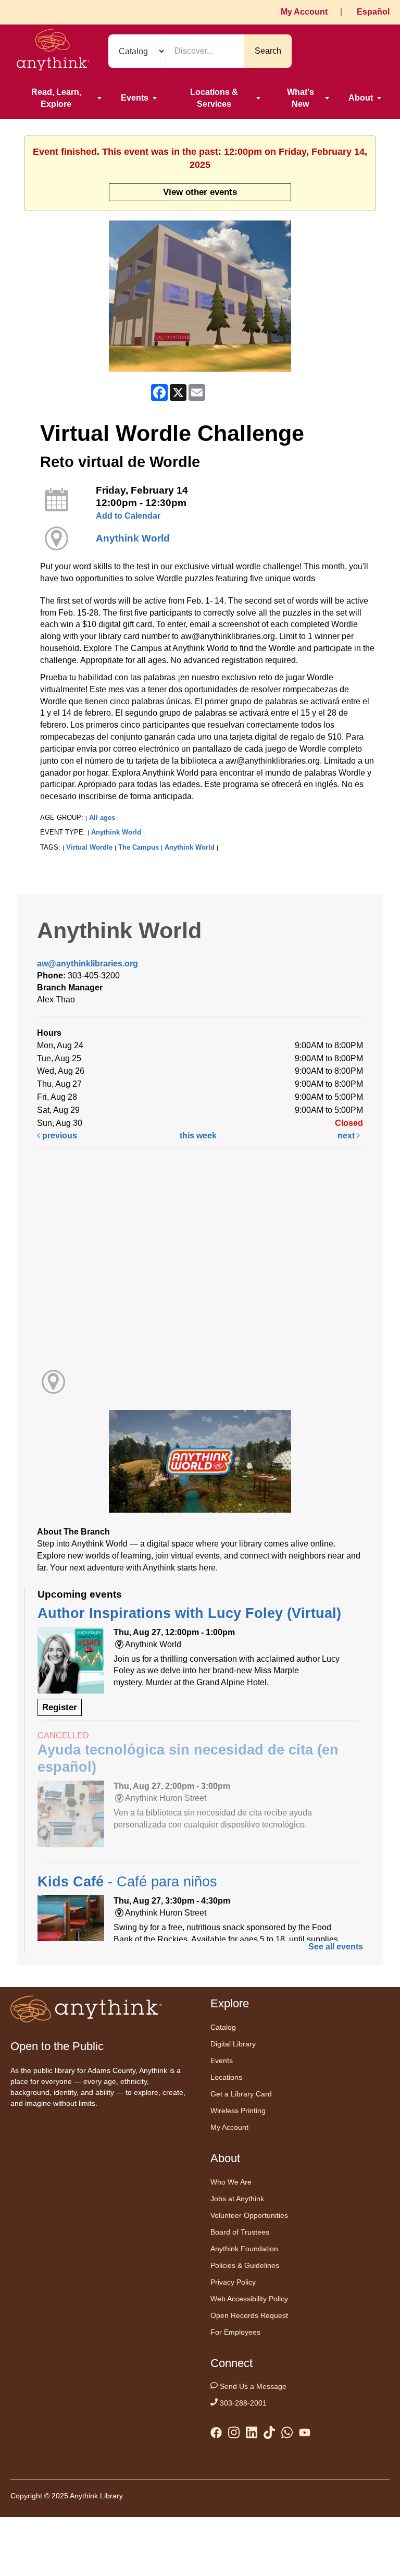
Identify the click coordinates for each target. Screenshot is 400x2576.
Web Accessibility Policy (249, 2299)
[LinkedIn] (252, 2434)
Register (60, 1707)
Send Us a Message (252, 2386)
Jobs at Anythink (237, 2199)
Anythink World (133, 538)
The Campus (139, 847)
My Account (304, 12)
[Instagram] (234, 2434)
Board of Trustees (240, 2232)
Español (373, 12)
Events (135, 98)
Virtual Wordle (89, 847)
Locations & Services (214, 98)
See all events (336, 1947)
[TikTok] (269, 2434)
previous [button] (59, 1136)
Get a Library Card (241, 2094)
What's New (301, 98)
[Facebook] (216, 2435)
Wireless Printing (238, 2111)
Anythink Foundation (244, 2249)
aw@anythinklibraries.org (87, 964)
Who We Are (231, 2182)
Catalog (223, 2027)
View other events (200, 192)
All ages (102, 818)
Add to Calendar (128, 516)
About (361, 98)
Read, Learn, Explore (56, 98)
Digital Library (233, 2044)
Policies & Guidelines (245, 2265)
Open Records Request (249, 2315)
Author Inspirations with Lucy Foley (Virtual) (189, 1613)
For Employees (235, 2332)
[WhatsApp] (287, 2434)
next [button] (347, 1136)
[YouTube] (305, 2435)
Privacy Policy (233, 2282)
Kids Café (127, 1882)
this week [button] (198, 1136)
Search (268, 51)
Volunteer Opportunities (249, 2215)
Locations (226, 2077)
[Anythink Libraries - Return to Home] (53, 51)
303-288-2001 (242, 2403)
